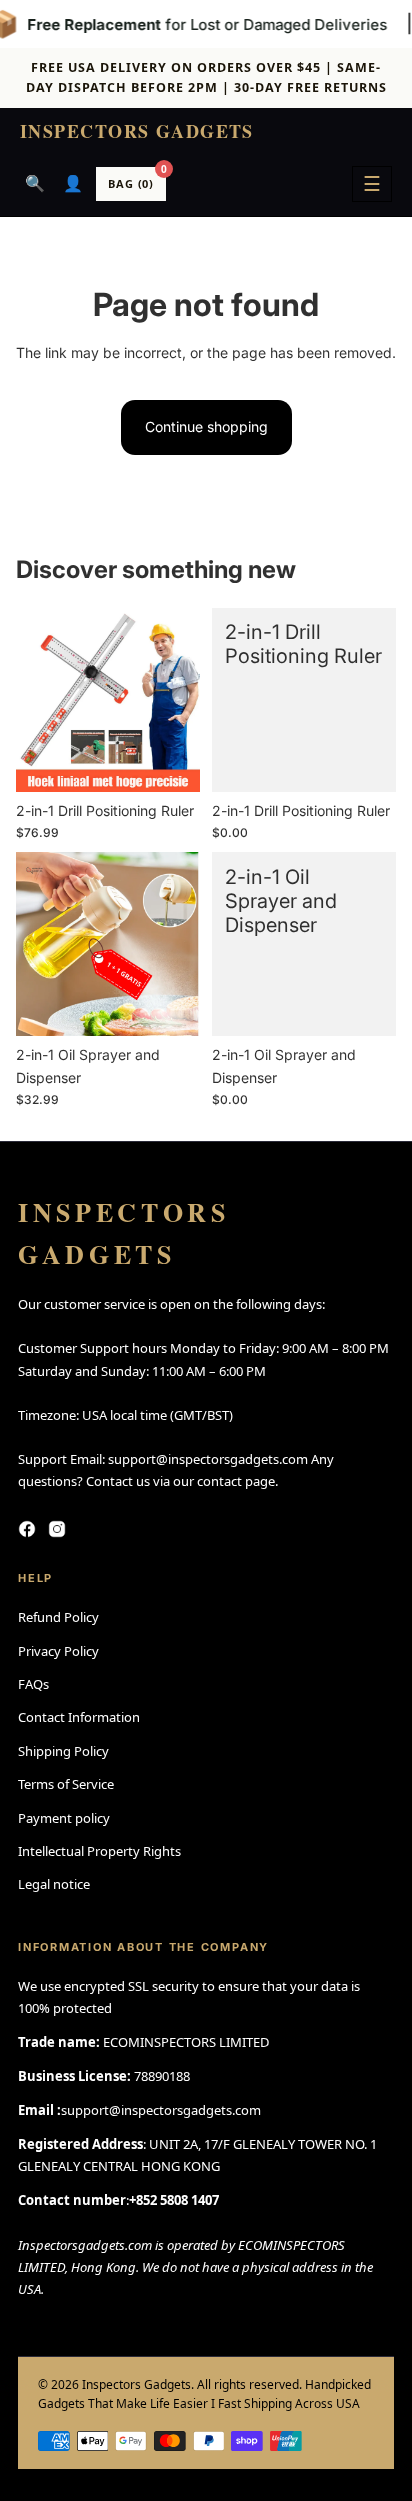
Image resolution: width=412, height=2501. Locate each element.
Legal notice (54, 1884)
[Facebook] (27, 1529)
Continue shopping (206, 426)
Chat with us (368, 2457)
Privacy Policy (58, 1651)
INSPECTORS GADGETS (137, 132)
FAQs (33, 1684)
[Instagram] (57, 1529)
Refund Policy (58, 1617)
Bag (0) (137, 179)
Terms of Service (66, 1784)
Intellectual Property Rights (99, 1851)
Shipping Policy (63, 1751)
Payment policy (64, 1818)
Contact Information (79, 1717)
